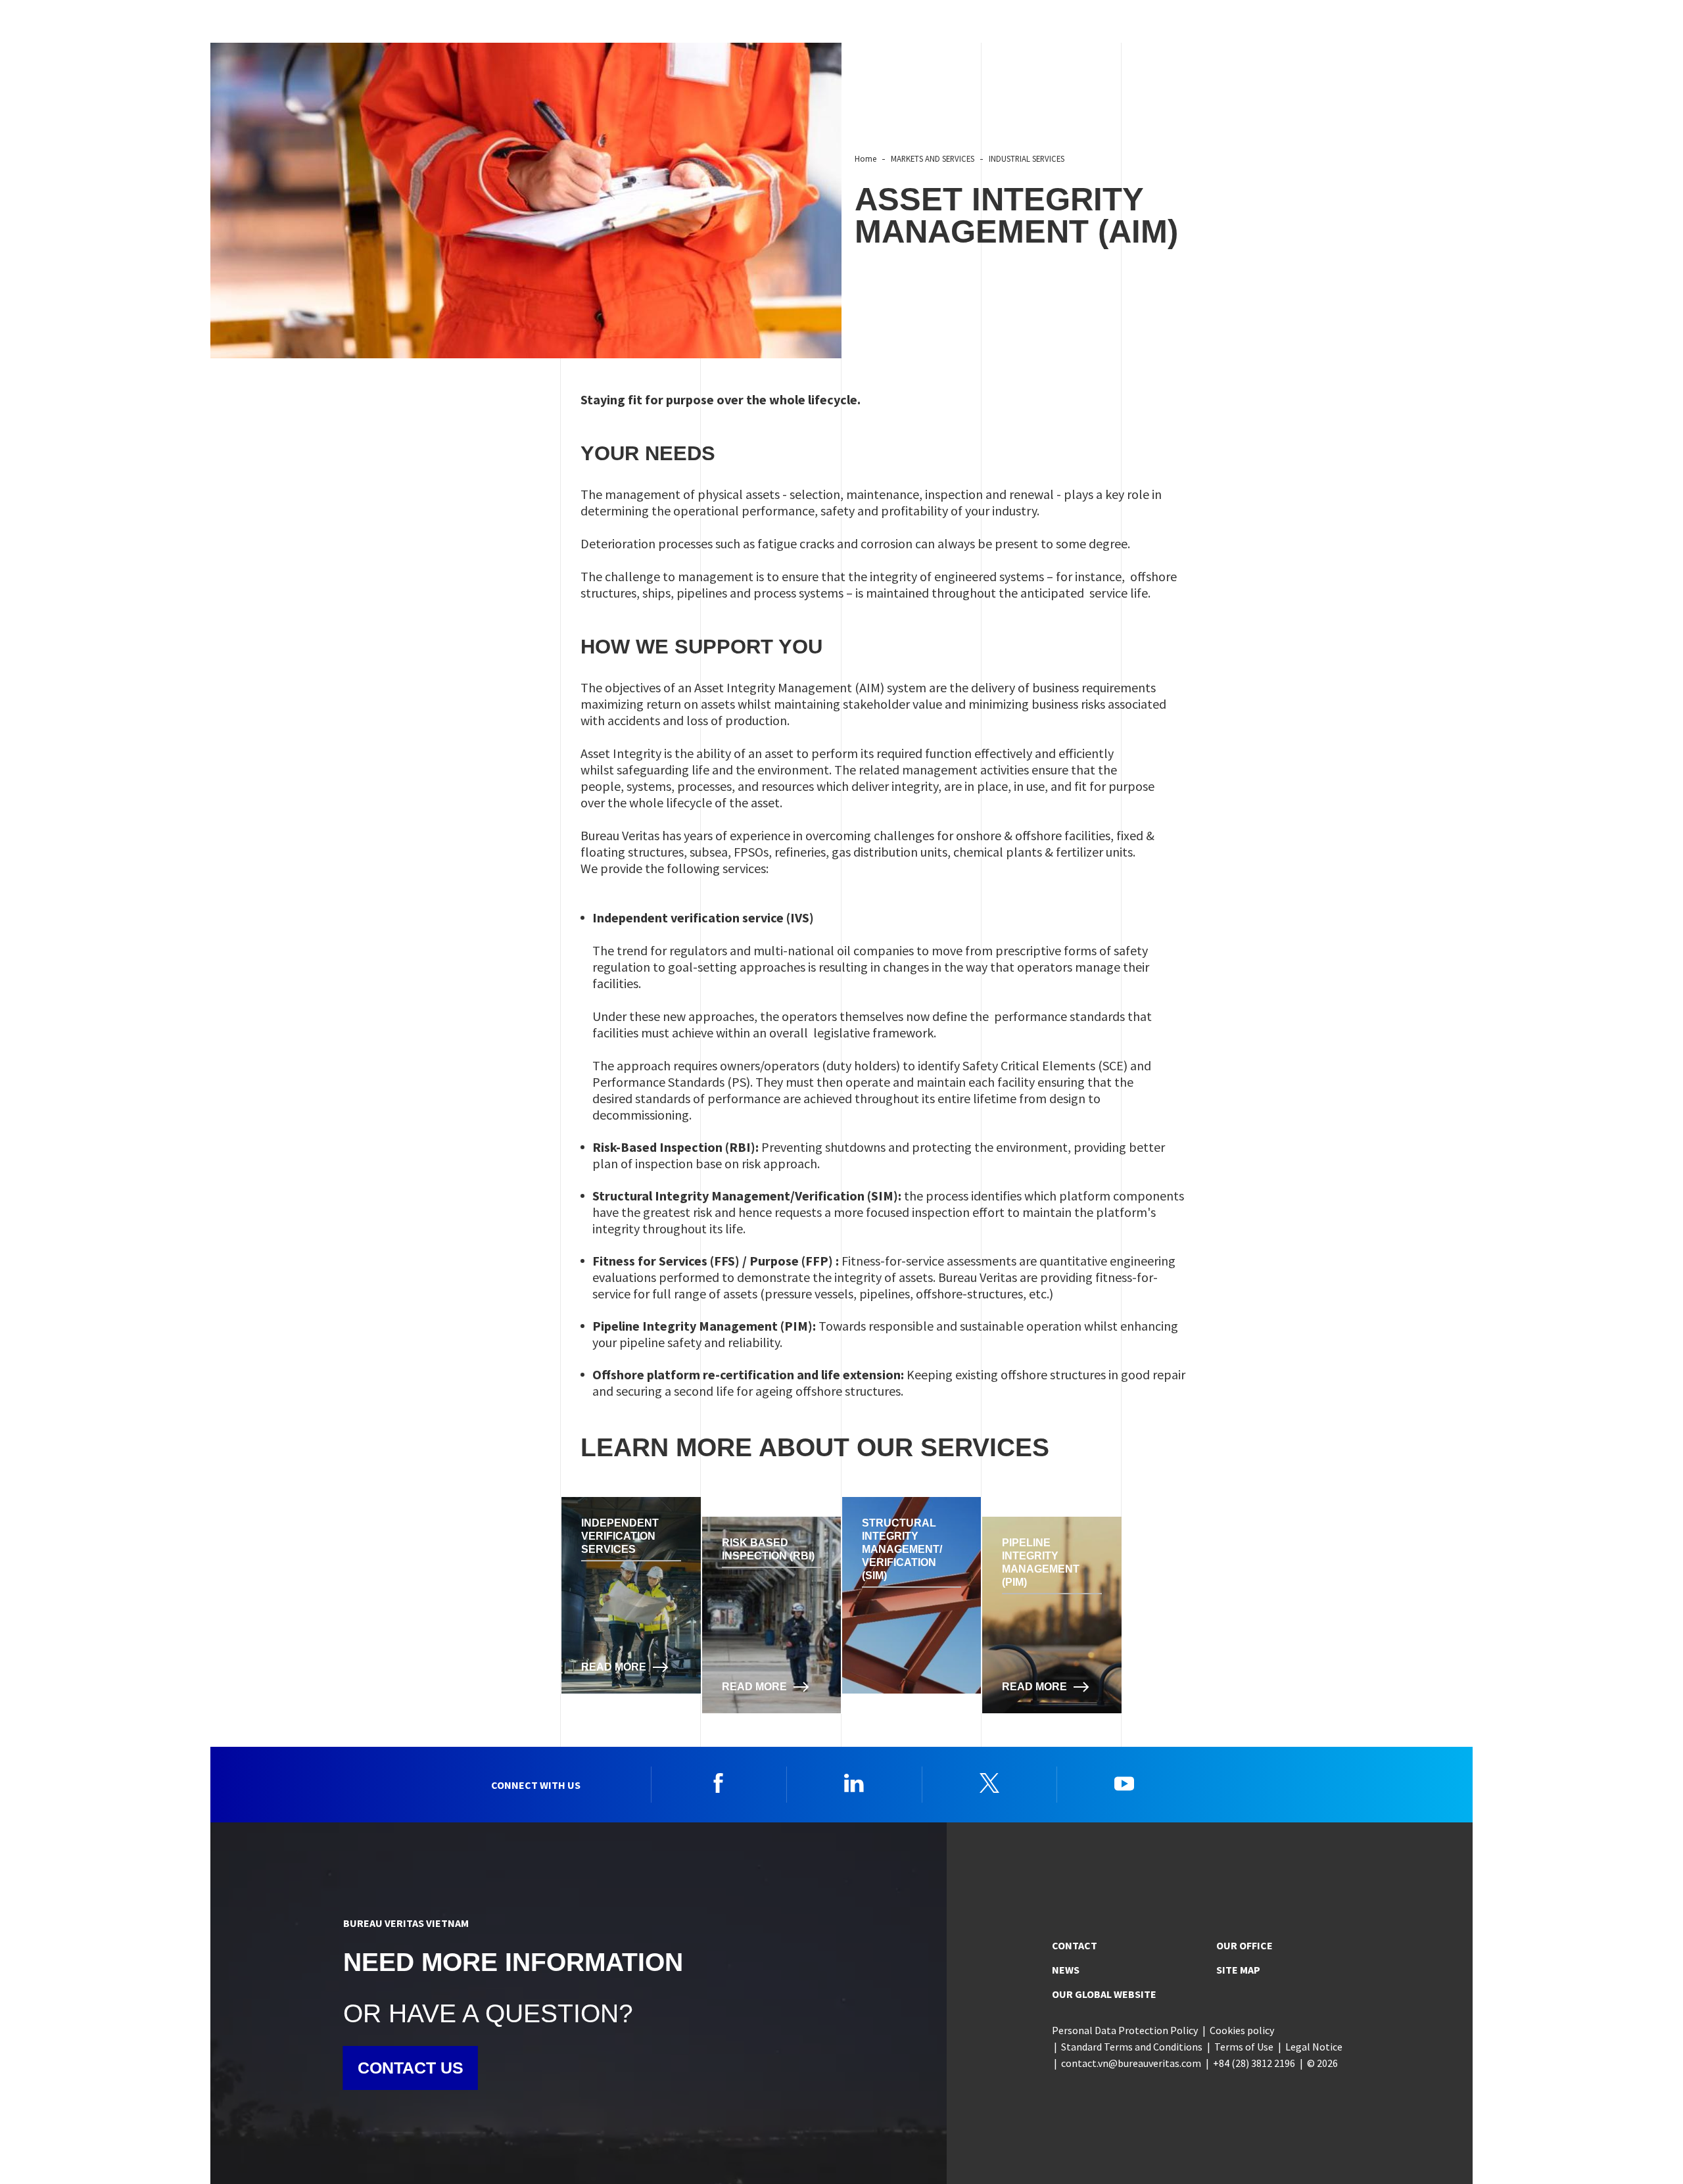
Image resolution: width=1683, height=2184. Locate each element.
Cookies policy (1242, 2030)
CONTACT (1075, 1945)
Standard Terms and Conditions (1132, 2047)
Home (865, 158)
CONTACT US (411, 2068)
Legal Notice (1314, 2047)
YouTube (1124, 1783)
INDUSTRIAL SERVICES (1027, 158)
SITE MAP (1238, 1970)
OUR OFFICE (1244, 1945)
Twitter (989, 1783)
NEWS (1066, 1970)
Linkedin (854, 1783)
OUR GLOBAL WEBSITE (1104, 1994)
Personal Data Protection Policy (1125, 2030)
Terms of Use (1244, 2047)
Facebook (719, 1783)
